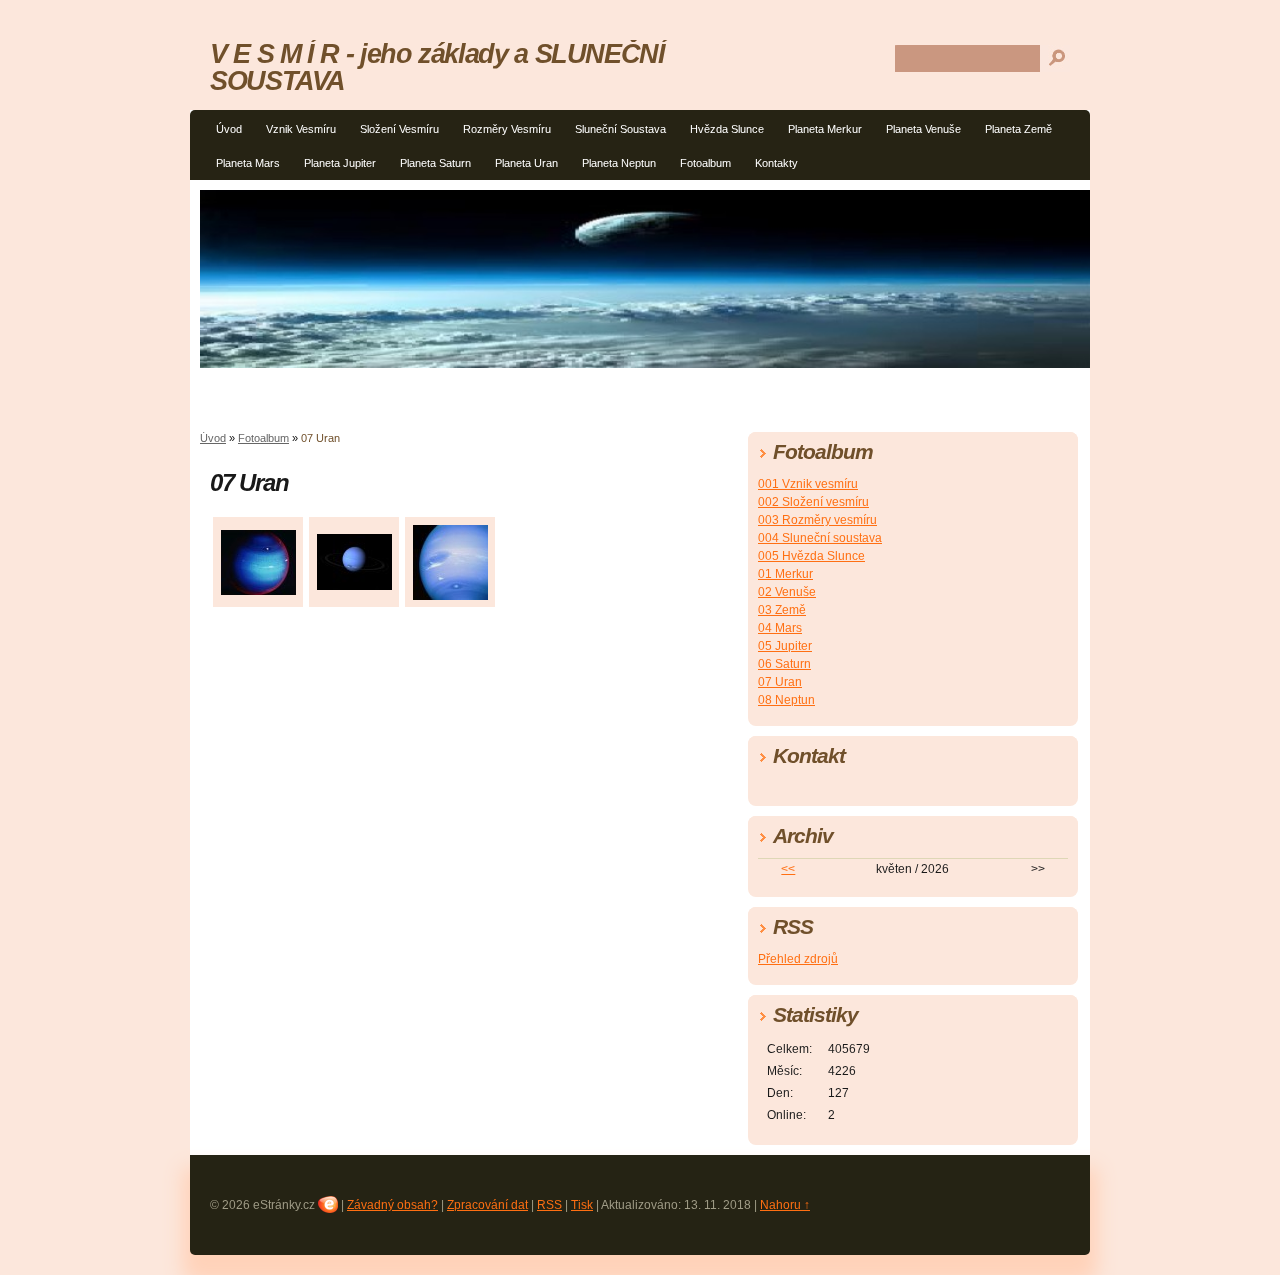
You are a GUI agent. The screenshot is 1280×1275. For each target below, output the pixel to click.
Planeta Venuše (923, 129)
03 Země (782, 610)
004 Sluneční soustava (820, 538)
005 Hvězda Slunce (811, 556)
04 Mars (780, 628)
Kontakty (776, 163)
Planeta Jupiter (340, 163)
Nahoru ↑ (785, 1205)
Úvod (229, 129)
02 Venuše (787, 592)
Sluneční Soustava (620, 129)
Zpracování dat (487, 1205)
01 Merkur (785, 574)
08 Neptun (786, 700)
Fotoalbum (705, 163)
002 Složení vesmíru (813, 502)
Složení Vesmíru (399, 129)
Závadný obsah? (392, 1205)
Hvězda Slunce (727, 129)
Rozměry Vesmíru (507, 129)
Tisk (582, 1205)
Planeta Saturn (435, 163)
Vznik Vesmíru (301, 129)
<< (788, 869)
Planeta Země (1018, 129)
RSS (549, 1205)
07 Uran (780, 682)
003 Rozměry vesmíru (817, 520)
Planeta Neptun (619, 163)
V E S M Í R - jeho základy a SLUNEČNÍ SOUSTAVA (437, 67)
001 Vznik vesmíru (808, 484)
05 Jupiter (785, 646)
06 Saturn (784, 664)
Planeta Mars (248, 163)
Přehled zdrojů (798, 959)
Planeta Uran (526, 163)
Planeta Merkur (825, 129)
